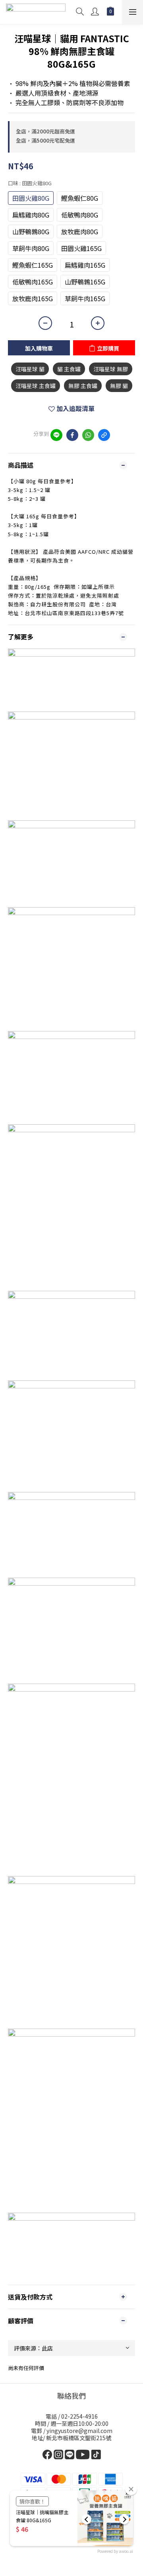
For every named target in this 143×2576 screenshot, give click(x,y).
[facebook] (72, 435)
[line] (56, 435)
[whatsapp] (88, 435)
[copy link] (104, 435)
